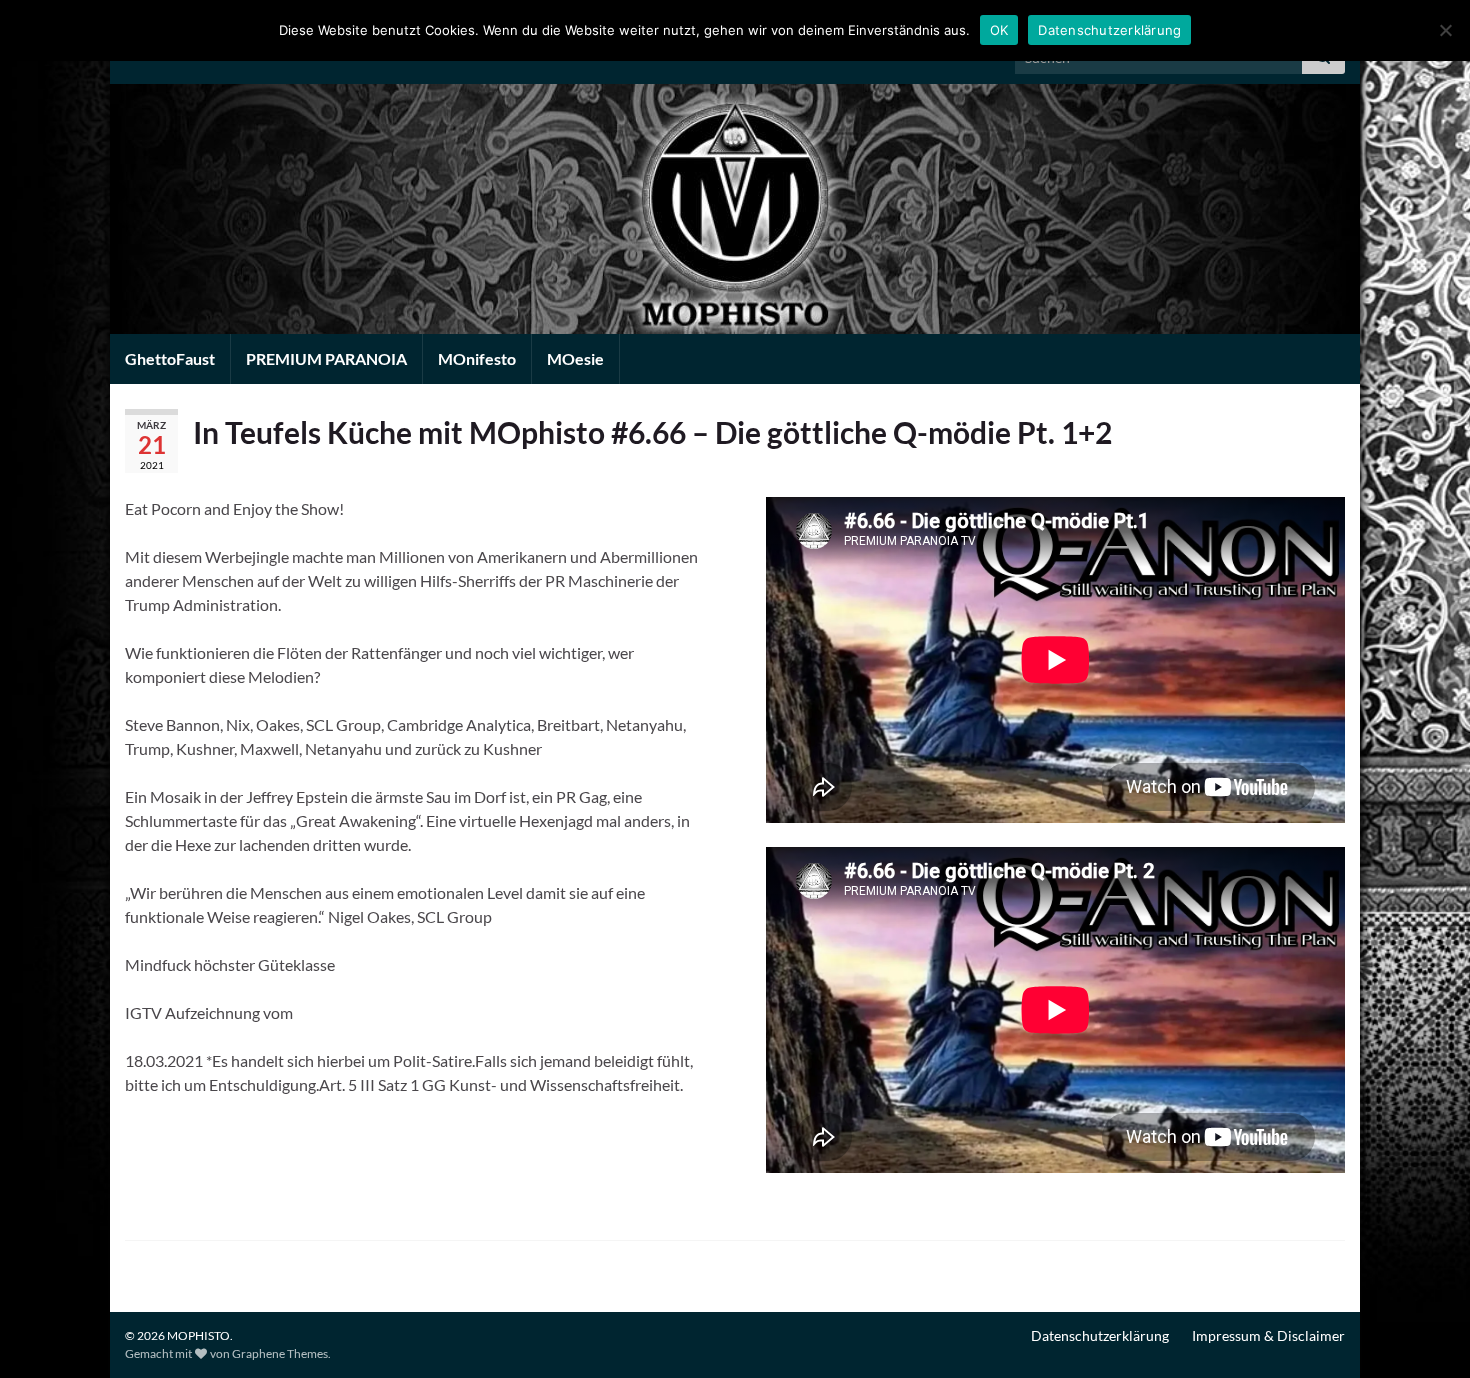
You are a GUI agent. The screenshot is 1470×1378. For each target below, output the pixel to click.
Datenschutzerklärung (1100, 1335)
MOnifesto (477, 358)
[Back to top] (1425, 1333)
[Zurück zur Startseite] (735, 209)
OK (999, 30)
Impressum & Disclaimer (1268, 1335)
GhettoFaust (170, 358)
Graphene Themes (280, 1353)
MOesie (575, 358)
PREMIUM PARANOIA (326, 358)
